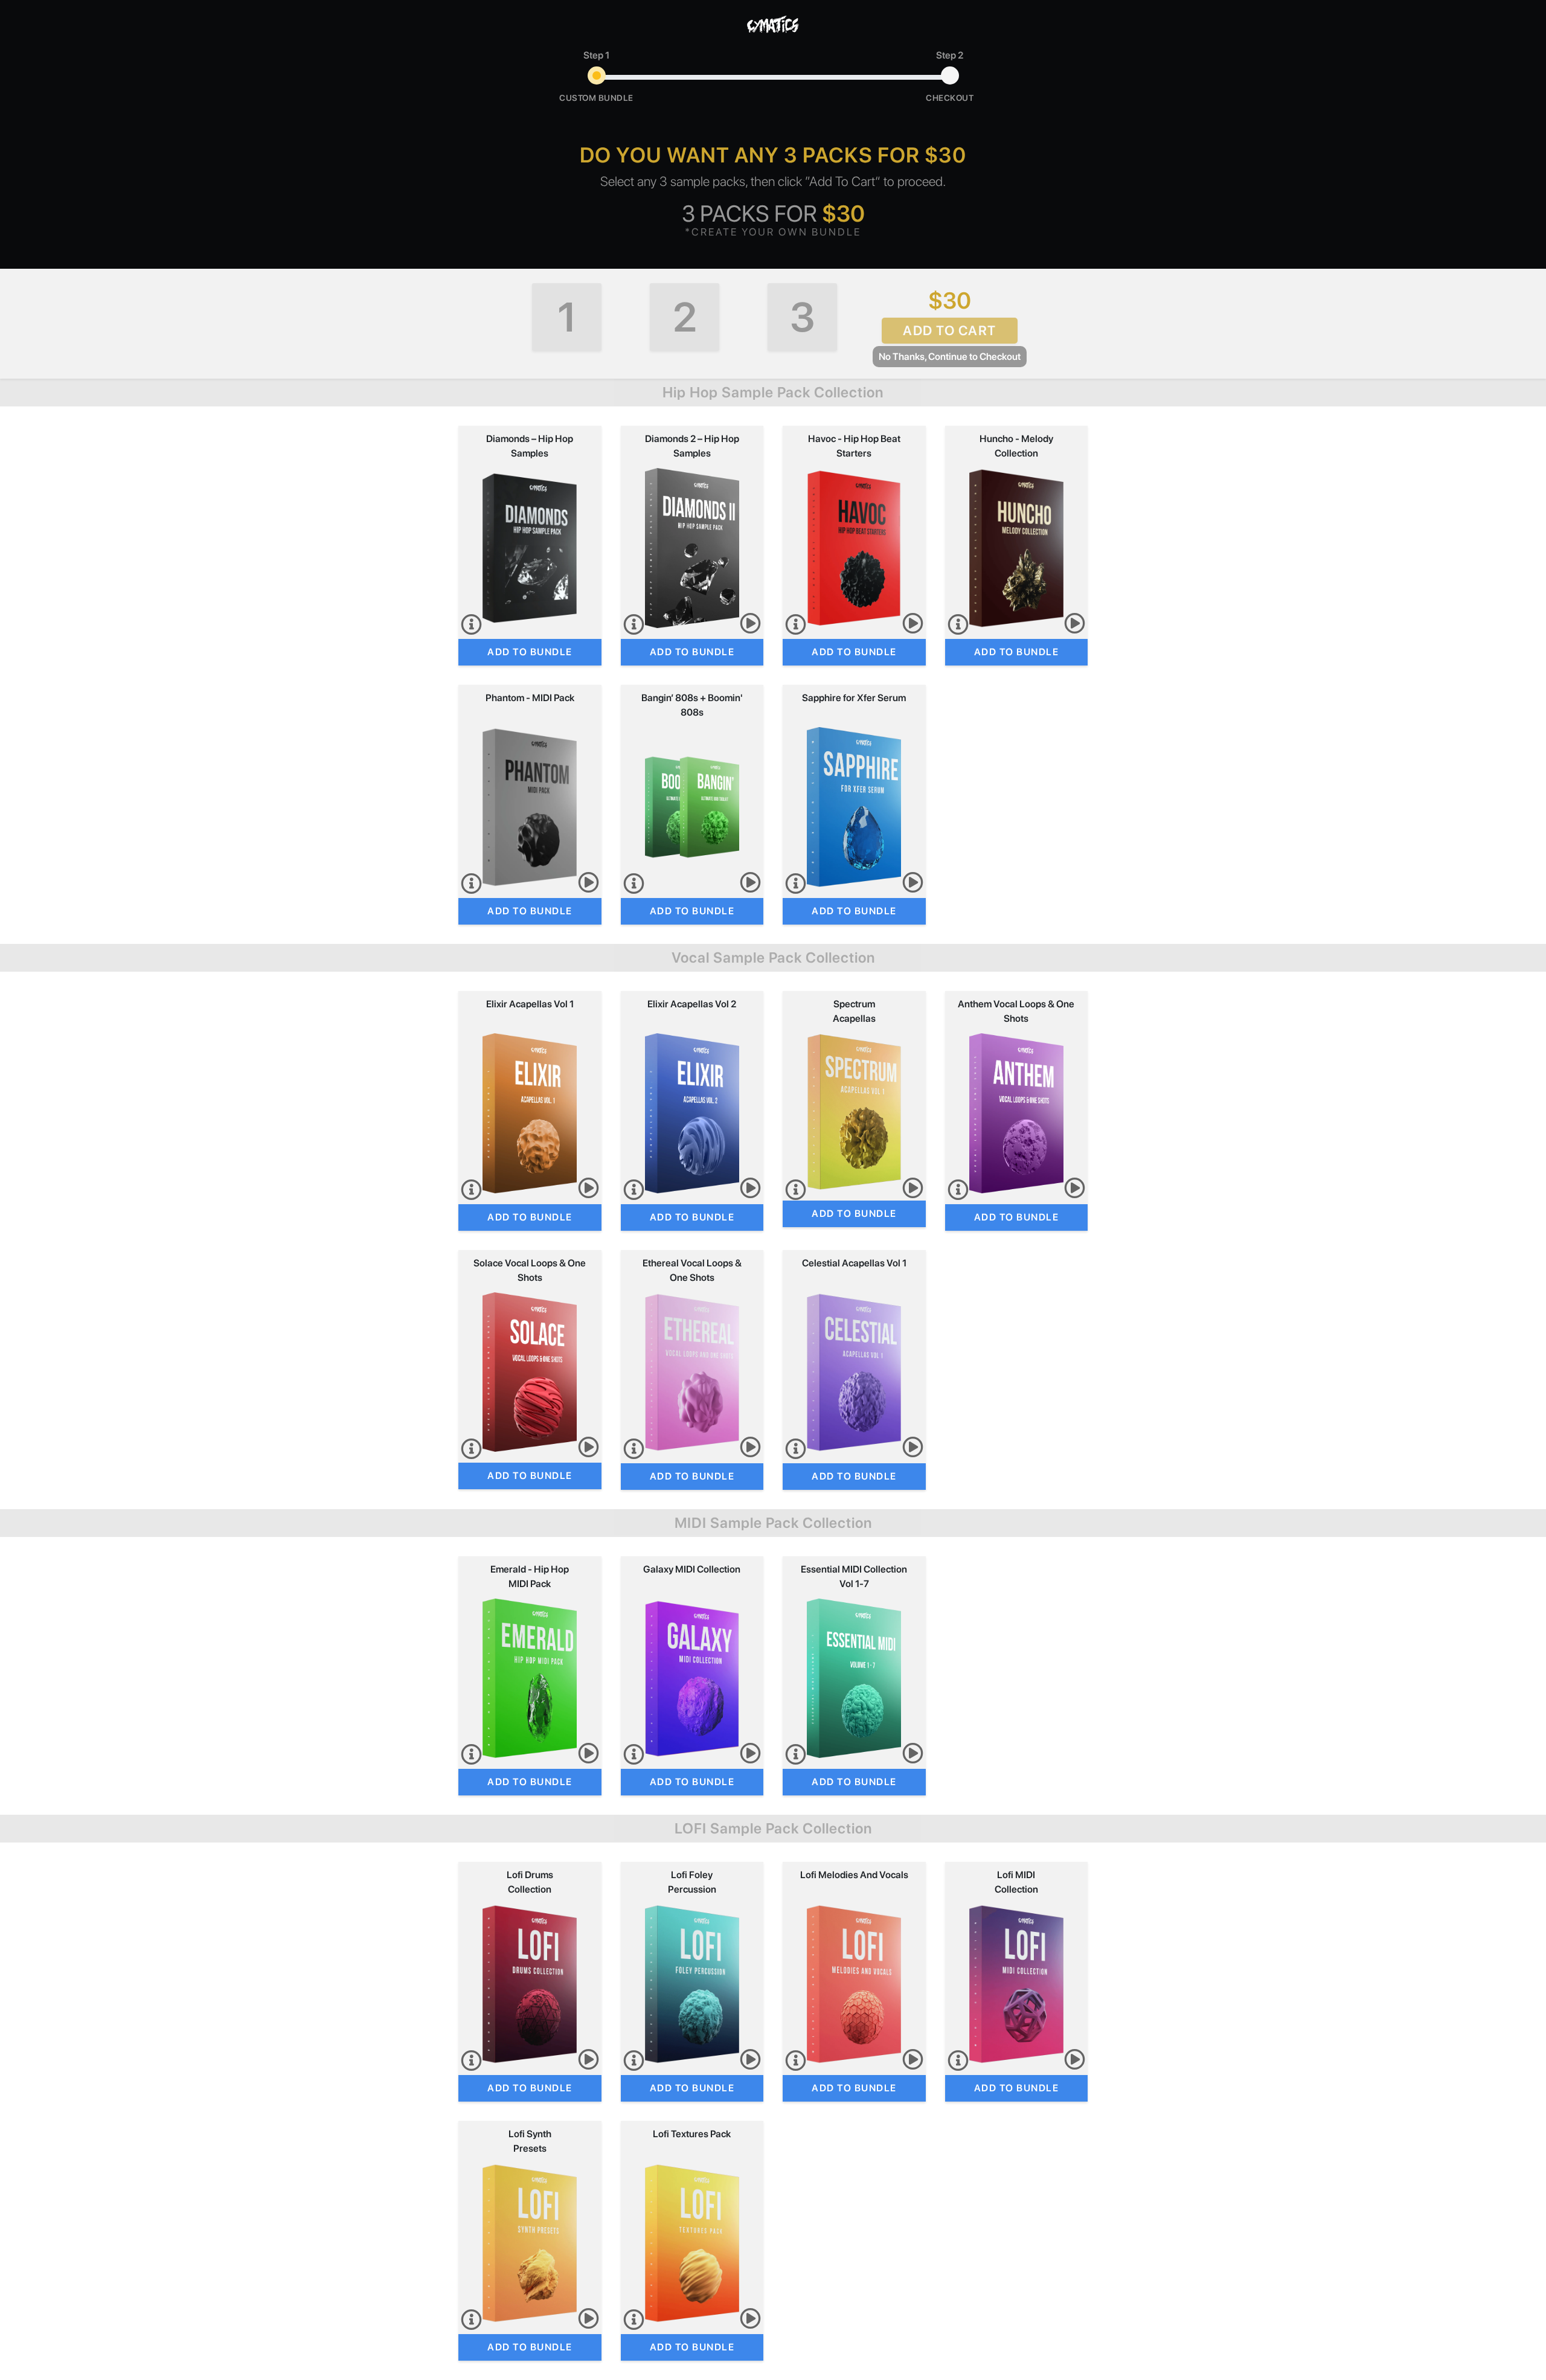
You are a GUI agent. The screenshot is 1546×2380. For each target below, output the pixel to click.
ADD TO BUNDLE (530, 652)
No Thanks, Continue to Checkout (950, 357)
